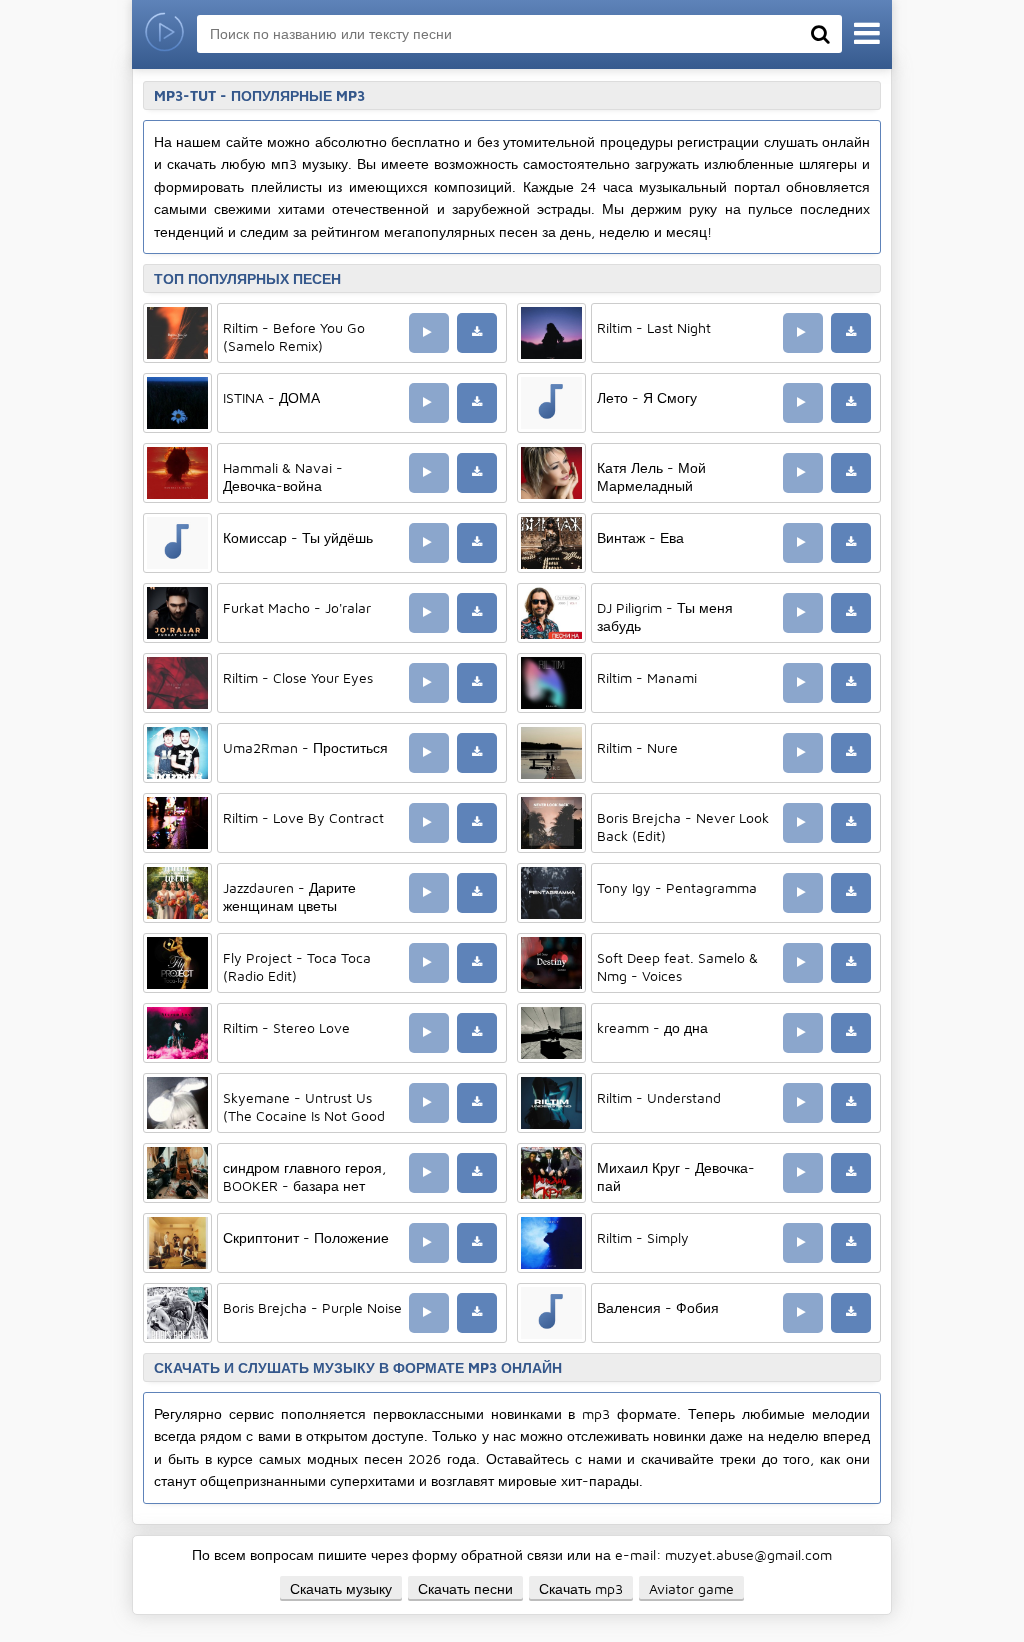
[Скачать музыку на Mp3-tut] (164, 34)
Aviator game (691, 1588)
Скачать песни (465, 1588)
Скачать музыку (341, 1588)
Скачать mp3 (581, 1588)
